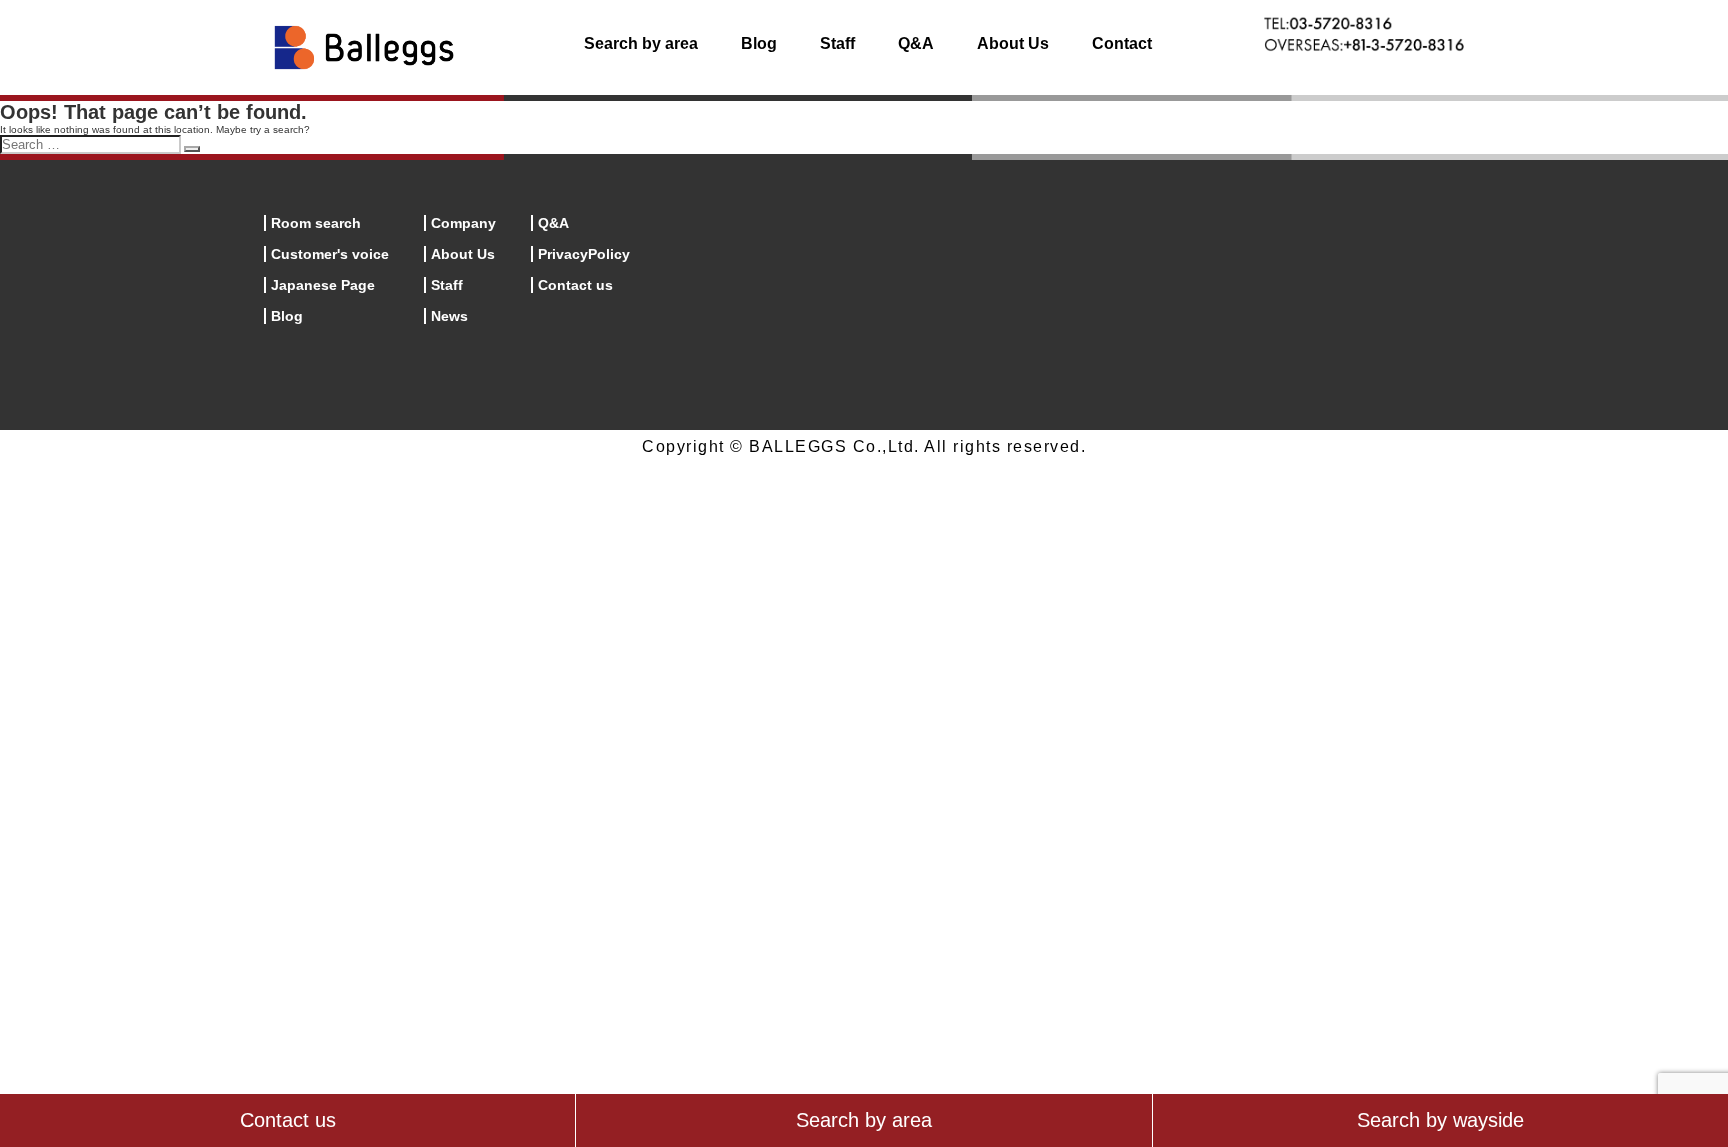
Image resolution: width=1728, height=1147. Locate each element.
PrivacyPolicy (584, 254)
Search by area (641, 43)
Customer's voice (330, 254)
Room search (316, 223)
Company (463, 223)
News (449, 316)
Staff (837, 43)
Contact (1122, 43)
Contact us (575, 285)
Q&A (916, 43)
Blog (759, 43)
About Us (1013, 43)
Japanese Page (323, 285)
